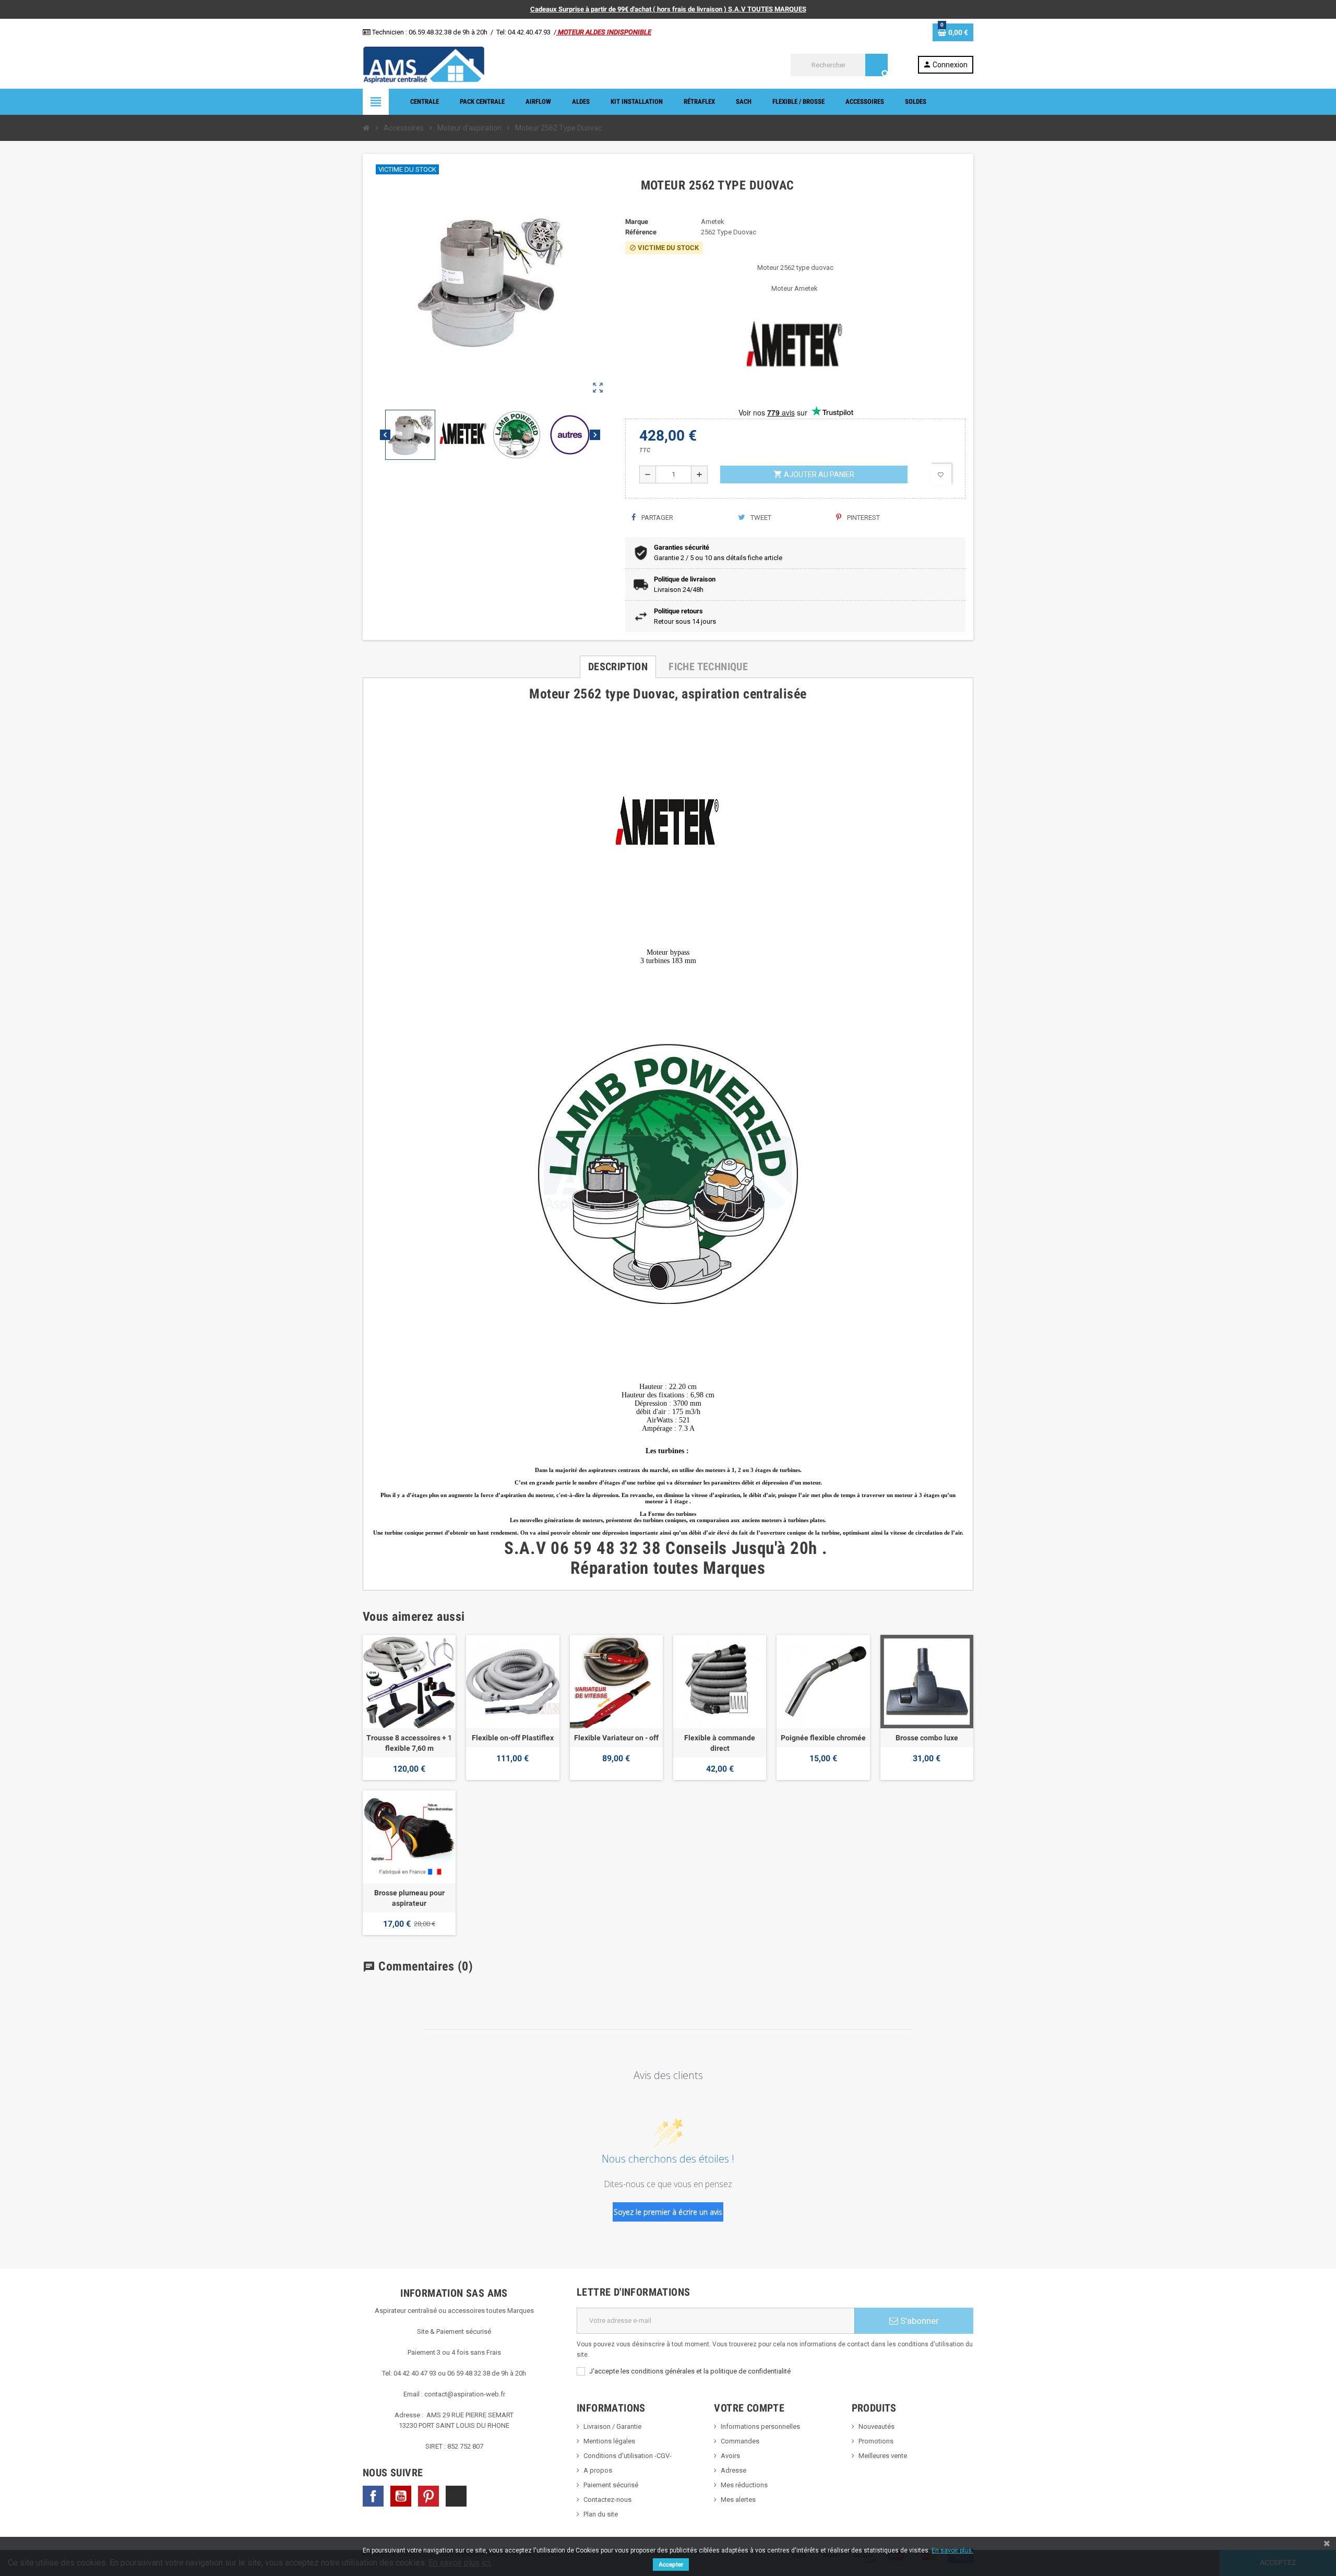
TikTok (456, 2496)
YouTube (401, 2496)
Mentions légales (609, 2441)
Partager (657, 518)
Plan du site (601, 2514)
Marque (637, 222)
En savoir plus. (952, 2550)
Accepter (671, 2565)
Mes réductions (744, 2485)
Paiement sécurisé (611, 2485)
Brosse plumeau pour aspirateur (409, 1898)
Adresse (733, 2470)
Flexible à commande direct (720, 1743)
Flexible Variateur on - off (616, 1738)
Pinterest (863, 518)
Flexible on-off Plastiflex (513, 1738)
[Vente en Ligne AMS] (424, 64)
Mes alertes (738, 2500)
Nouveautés (876, 2426)
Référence (641, 232)
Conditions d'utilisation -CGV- (628, 2456)
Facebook (373, 2496)
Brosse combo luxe (927, 1738)
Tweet (760, 518)
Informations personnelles (760, 2426)
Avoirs (730, 2456)
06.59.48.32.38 (430, 32)
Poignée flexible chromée (823, 1738)
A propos (598, 2470)
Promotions (876, 2441)
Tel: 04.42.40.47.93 (523, 32)
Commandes (740, 2441)
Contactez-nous (607, 2500)
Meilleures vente (883, 2456)
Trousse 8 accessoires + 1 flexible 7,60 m (409, 1743)
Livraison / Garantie (612, 2426)
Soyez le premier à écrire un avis (668, 2212)
